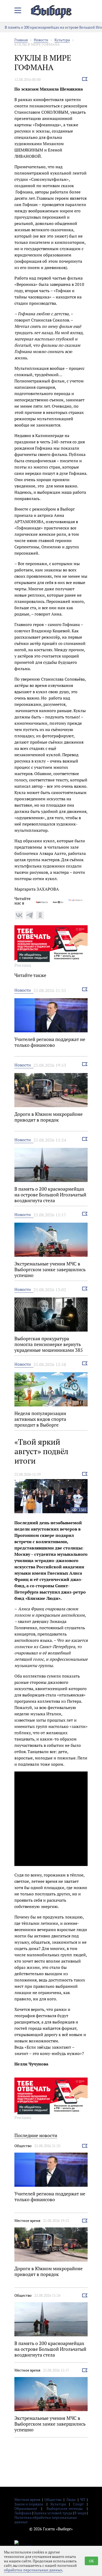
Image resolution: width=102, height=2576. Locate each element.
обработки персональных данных (33, 2570)
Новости (41, 40)
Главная (21, 40)
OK (91, 2561)
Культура (62, 40)
